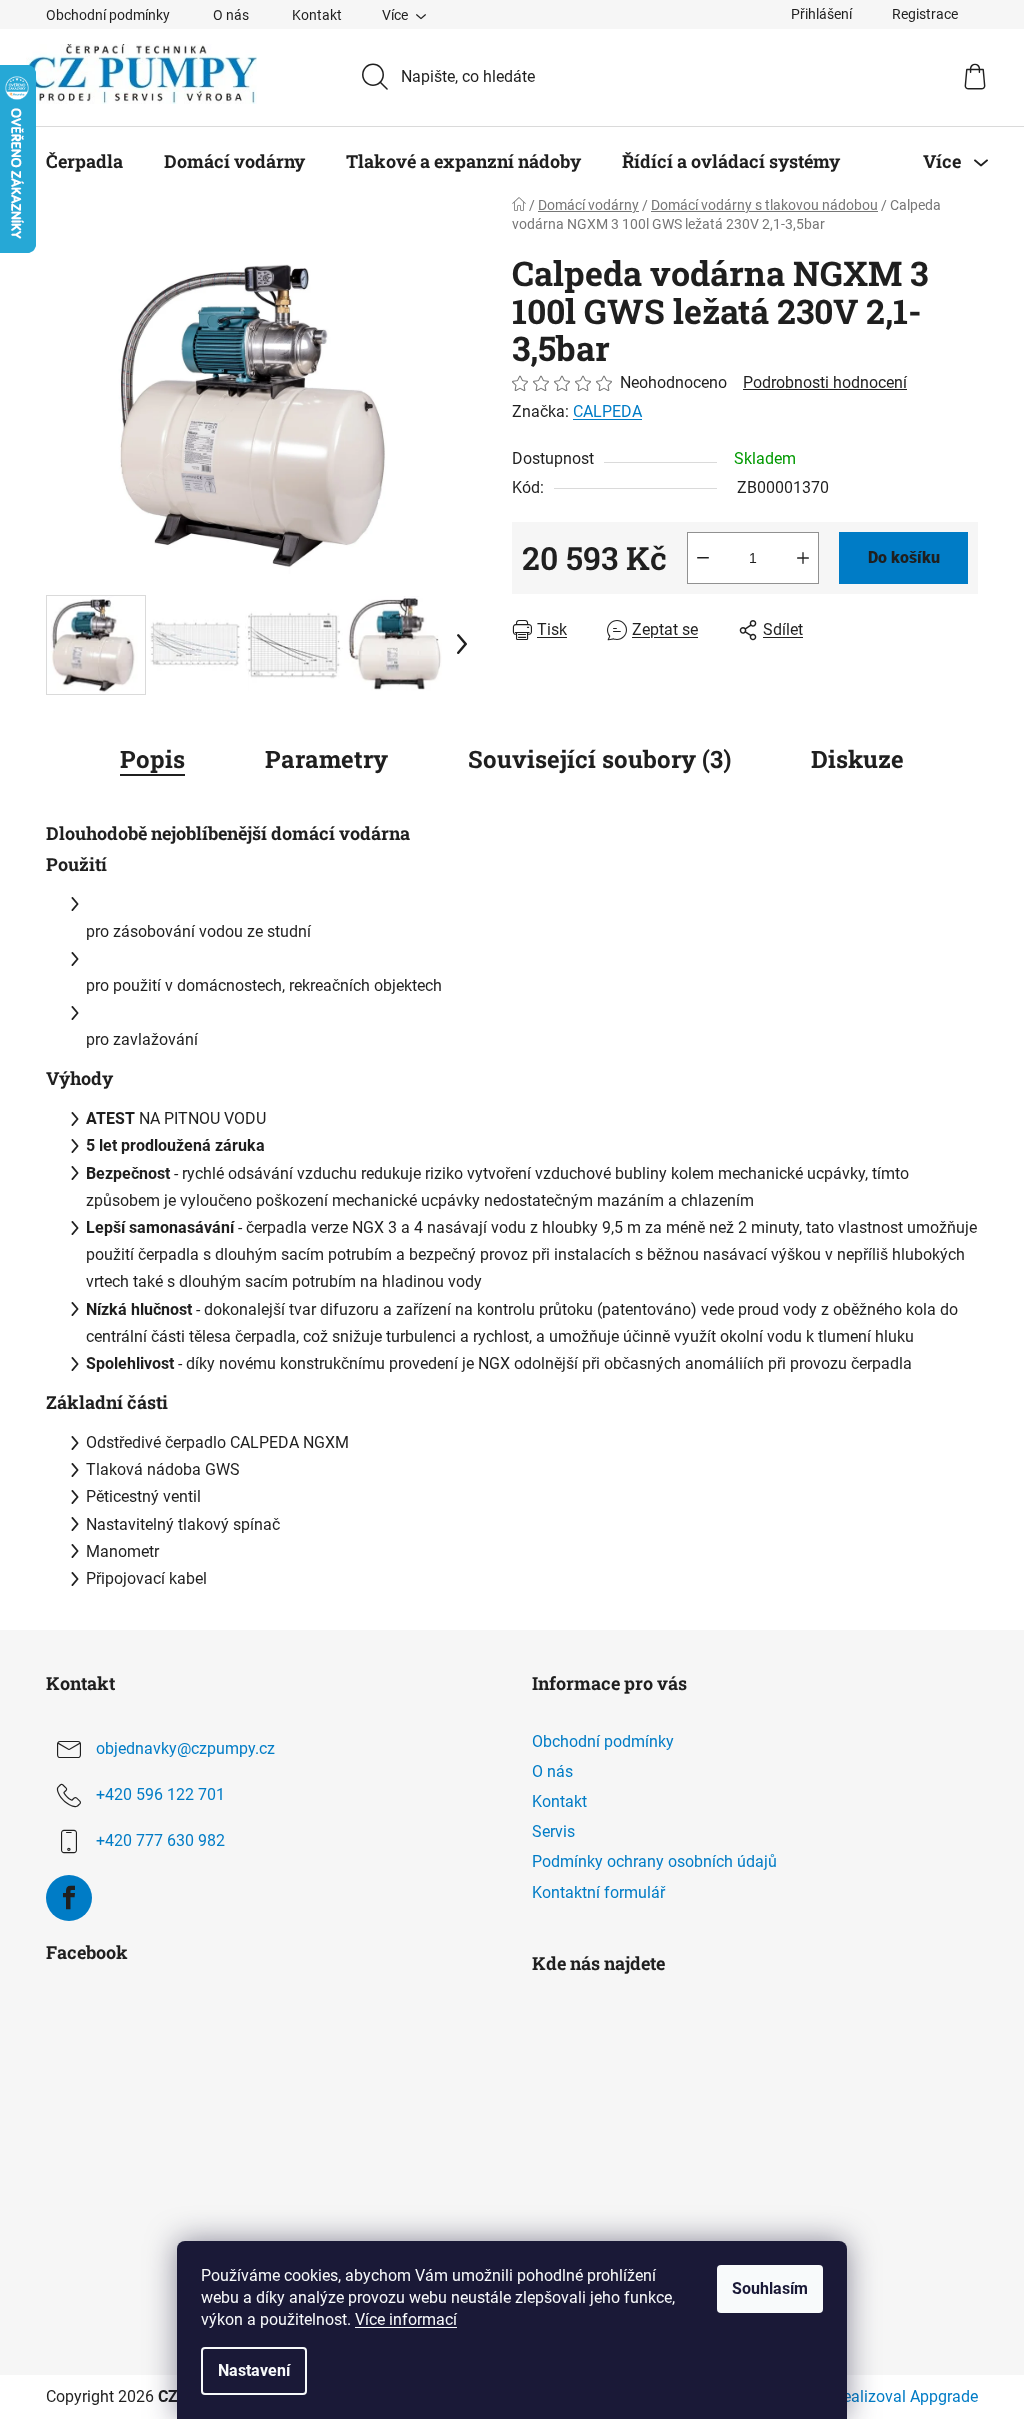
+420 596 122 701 (160, 1794)
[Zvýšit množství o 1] (803, 558)
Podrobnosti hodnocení (825, 382)
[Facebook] (69, 1898)
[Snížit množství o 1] (703, 558)
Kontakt (317, 15)
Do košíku (904, 557)
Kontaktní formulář (598, 1892)
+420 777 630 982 (160, 1840)
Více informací (406, 2319)
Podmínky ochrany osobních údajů (654, 1861)
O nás (231, 15)
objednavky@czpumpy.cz (185, 1748)
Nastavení (254, 2370)
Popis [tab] (152, 759)
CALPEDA (607, 411)
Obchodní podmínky (108, 15)
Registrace (925, 14)
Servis (553, 1831)
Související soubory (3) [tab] (599, 759)
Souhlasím (770, 2288)
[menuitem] (84, 161)
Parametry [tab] (326, 759)
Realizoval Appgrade (905, 2396)
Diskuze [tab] (857, 759)
